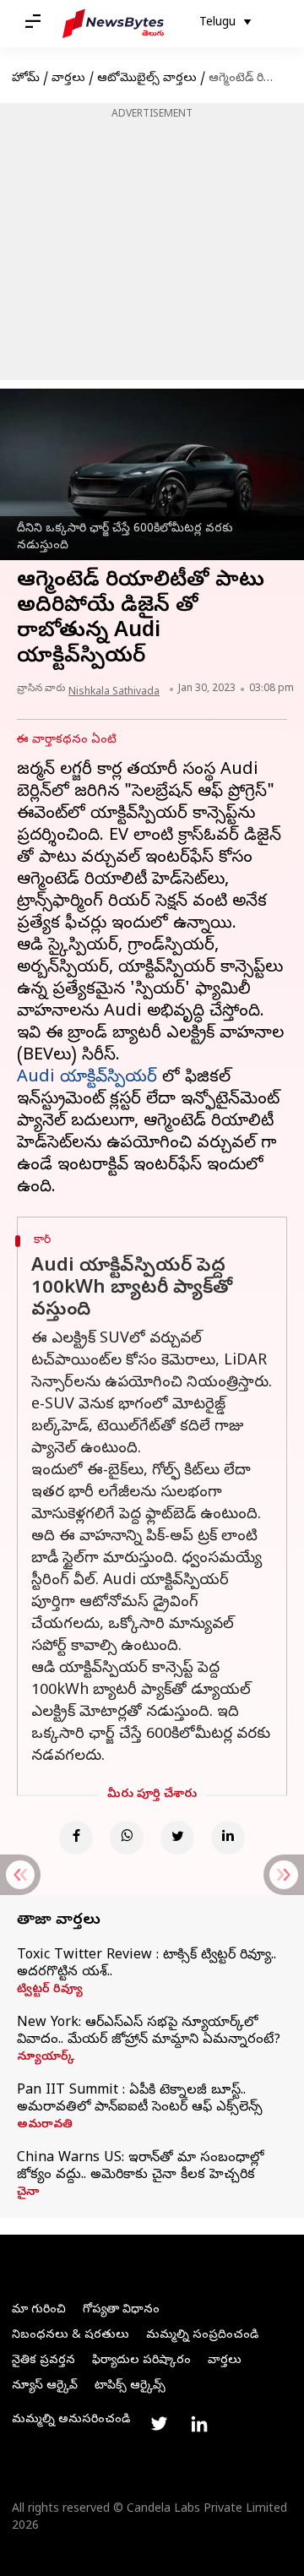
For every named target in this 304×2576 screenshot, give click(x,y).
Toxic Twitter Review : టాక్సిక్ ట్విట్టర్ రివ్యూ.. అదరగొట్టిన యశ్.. (147, 1964)
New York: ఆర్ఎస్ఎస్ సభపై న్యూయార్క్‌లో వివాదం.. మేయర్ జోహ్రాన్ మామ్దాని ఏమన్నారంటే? (149, 2032)
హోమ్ (26, 79)
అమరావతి (45, 2126)
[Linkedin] (228, 1838)
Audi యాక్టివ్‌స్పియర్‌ (87, 1078)
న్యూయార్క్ (46, 2058)
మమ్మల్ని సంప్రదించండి (202, 2336)
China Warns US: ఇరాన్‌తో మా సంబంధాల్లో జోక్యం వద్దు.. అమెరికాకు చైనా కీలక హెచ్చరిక (140, 2167)
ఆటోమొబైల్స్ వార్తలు (147, 79)
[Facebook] (76, 1838)
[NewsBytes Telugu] (113, 24)
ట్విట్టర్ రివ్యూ (50, 1991)
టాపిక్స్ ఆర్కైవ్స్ (130, 2386)
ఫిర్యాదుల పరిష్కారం (141, 2361)
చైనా (28, 2193)
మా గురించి (39, 2310)
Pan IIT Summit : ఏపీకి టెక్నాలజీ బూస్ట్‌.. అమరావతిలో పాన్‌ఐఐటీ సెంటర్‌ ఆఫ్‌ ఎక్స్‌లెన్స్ (140, 2099)
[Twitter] (177, 1838)
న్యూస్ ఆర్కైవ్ (45, 2386)
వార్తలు (68, 79)
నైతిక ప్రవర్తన (43, 2361)
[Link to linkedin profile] (199, 2424)
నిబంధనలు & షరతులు (71, 2336)
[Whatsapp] (127, 1838)
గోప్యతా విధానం (121, 2310)
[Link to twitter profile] (159, 2424)
